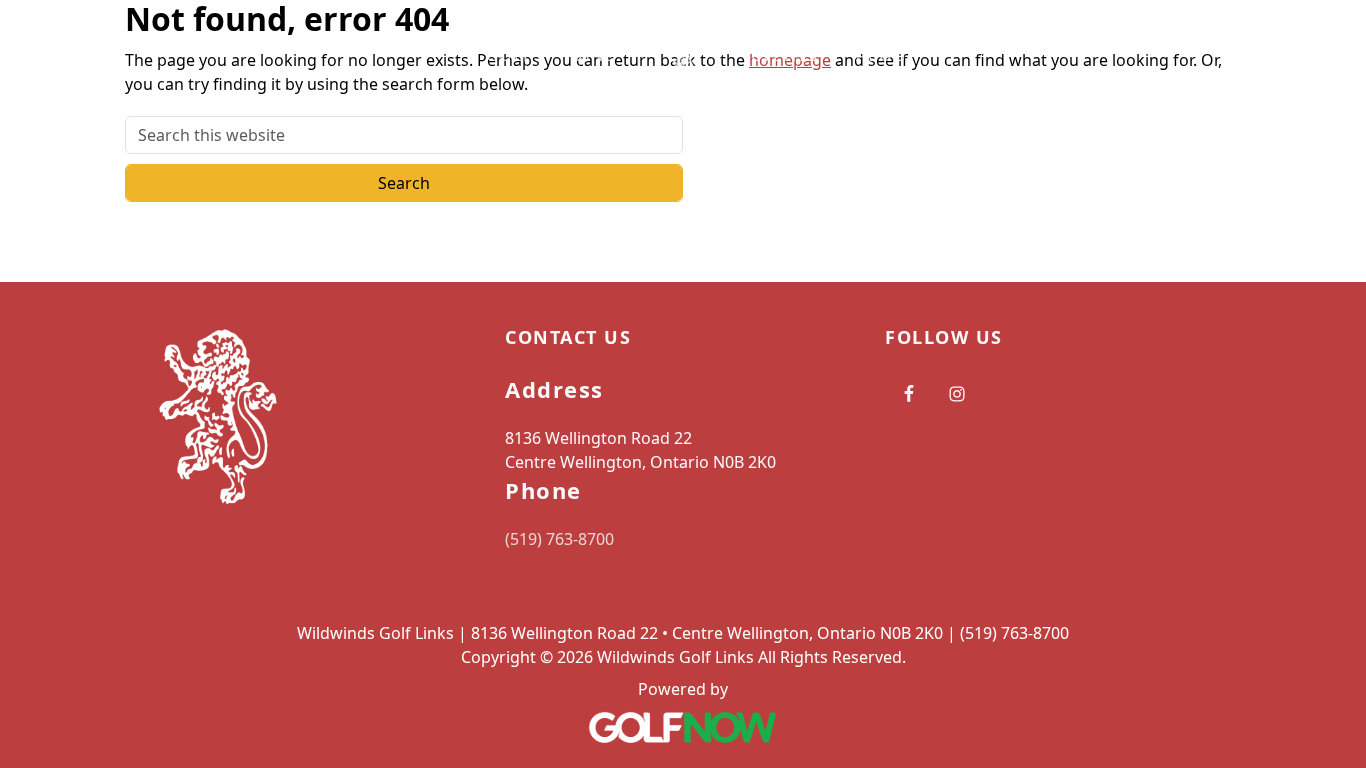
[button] (515, 55)
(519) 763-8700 (559, 539)
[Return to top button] (1327, 244)
